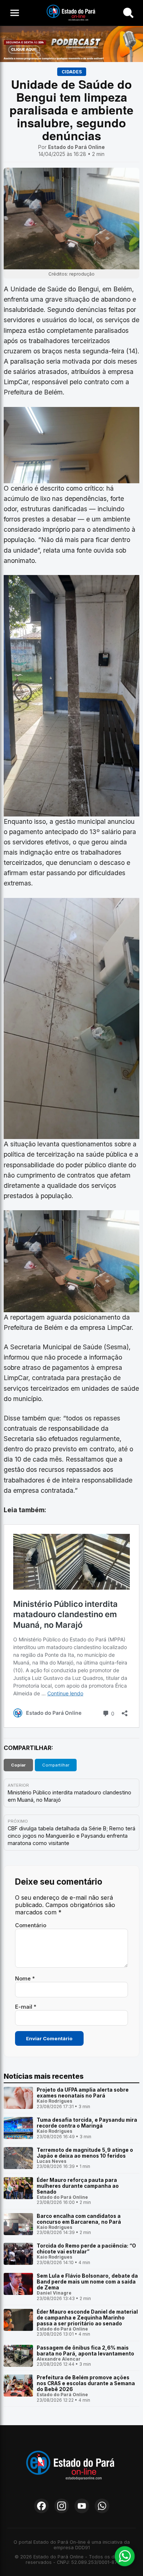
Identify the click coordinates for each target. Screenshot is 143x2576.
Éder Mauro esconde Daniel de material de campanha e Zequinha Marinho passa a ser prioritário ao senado (87, 2318)
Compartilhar (56, 1765)
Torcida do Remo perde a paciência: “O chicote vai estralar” (86, 2249)
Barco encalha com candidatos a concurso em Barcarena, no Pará (79, 2219)
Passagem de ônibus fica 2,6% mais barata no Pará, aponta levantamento (85, 2351)
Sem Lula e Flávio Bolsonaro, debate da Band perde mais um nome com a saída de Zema (87, 2282)
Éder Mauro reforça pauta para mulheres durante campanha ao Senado (78, 2186)
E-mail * (26, 2007)
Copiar (18, 1765)
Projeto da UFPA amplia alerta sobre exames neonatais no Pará (83, 2093)
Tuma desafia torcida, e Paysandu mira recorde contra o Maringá (87, 2123)
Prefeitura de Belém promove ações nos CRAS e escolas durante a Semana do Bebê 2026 (86, 2383)
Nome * (25, 1978)
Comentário (31, 1925)
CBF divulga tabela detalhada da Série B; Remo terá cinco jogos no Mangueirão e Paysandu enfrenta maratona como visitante (71, 1836)
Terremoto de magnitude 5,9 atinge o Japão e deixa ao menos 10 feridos (85, 2153)
